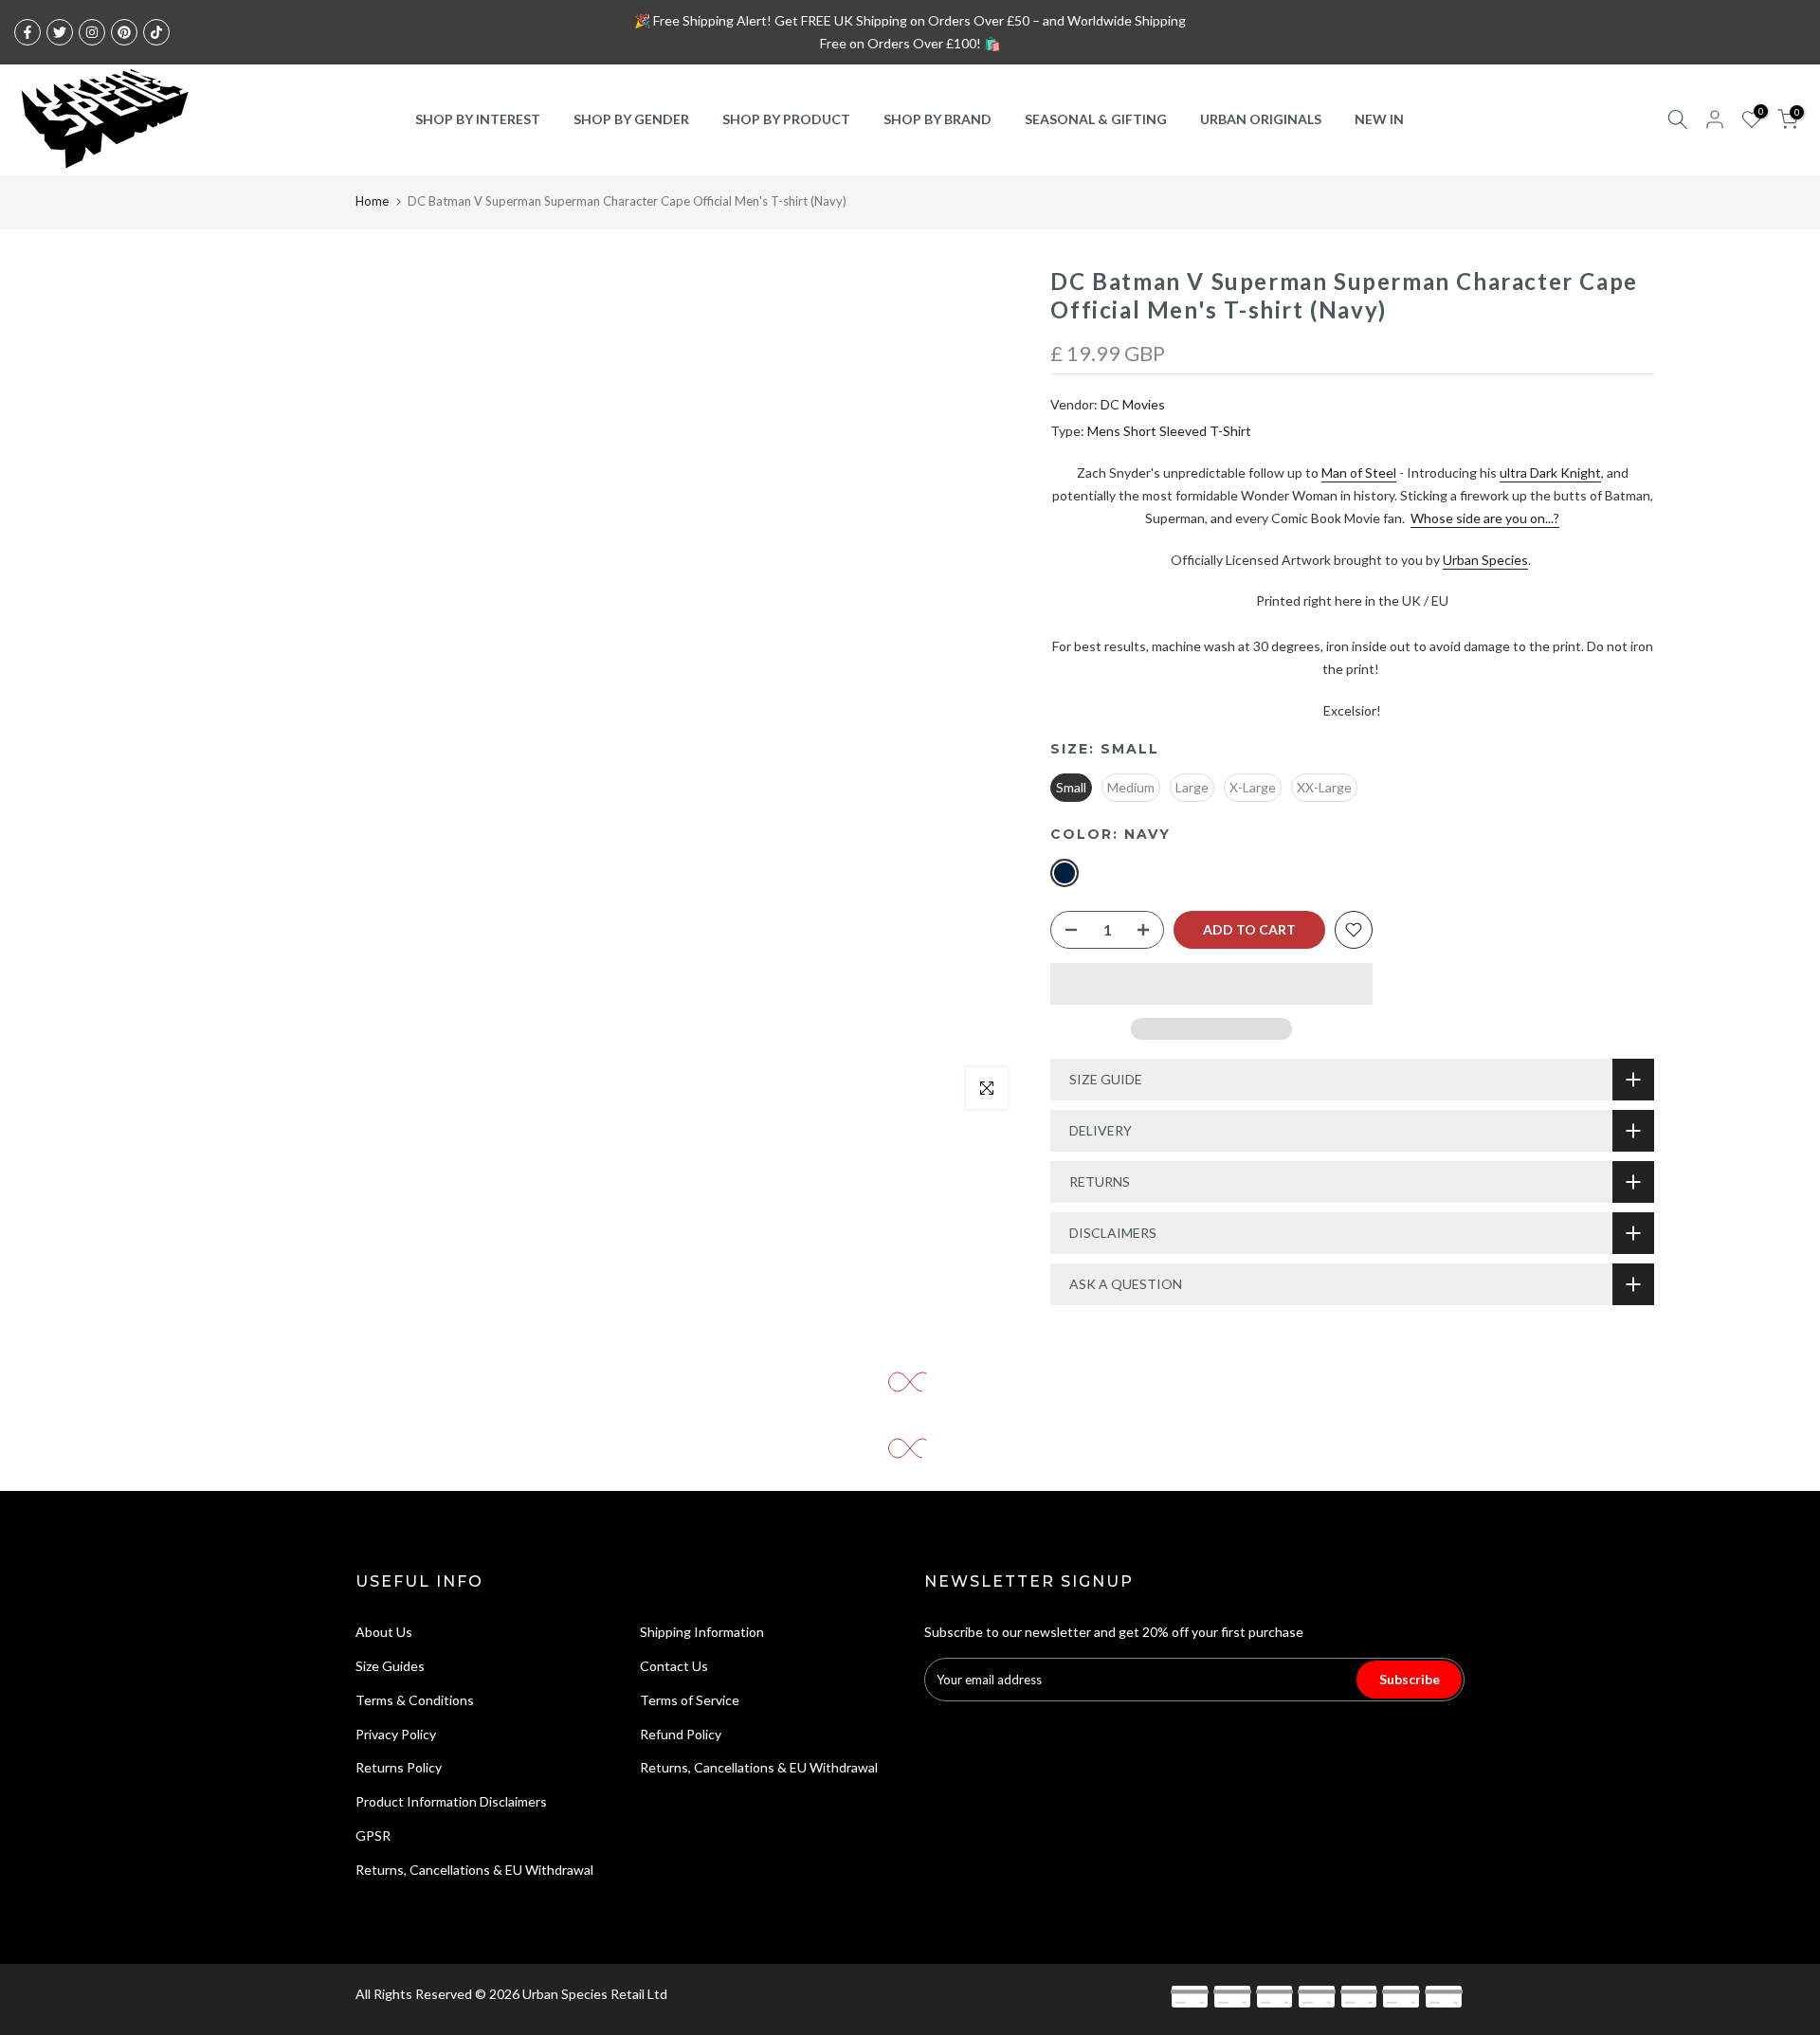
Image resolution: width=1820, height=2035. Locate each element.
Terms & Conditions (415, 1700)
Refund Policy (681, 1734)
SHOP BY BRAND (937, 119)
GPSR (373, 1835)
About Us (384, 1632)
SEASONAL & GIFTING (1096, 119)
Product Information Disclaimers (451, 1801)
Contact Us (674, 1666)
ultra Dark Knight (1550, 472)
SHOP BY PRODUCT (786, 119)
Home (372, 201)
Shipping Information (702, 1632)
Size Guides (390, 1666)
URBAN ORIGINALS (1261, 119)
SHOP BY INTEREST (478, 119)
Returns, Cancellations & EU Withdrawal (474, 1870)
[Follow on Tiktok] (156, 32)
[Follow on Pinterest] (124, 32)
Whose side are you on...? (1485, 518)
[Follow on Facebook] (27, 32)
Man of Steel (1359, 472)
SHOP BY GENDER (631, 119)
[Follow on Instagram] (92, 32)
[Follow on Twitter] (60, 32)
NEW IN (1379, 119)
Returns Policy (399, 1767)
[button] (1211, 984)
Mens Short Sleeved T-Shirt (1169, 431)
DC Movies (1133, 404)
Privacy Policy (396, 1734)
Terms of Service (690, 1700)
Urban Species (1485, 560)
